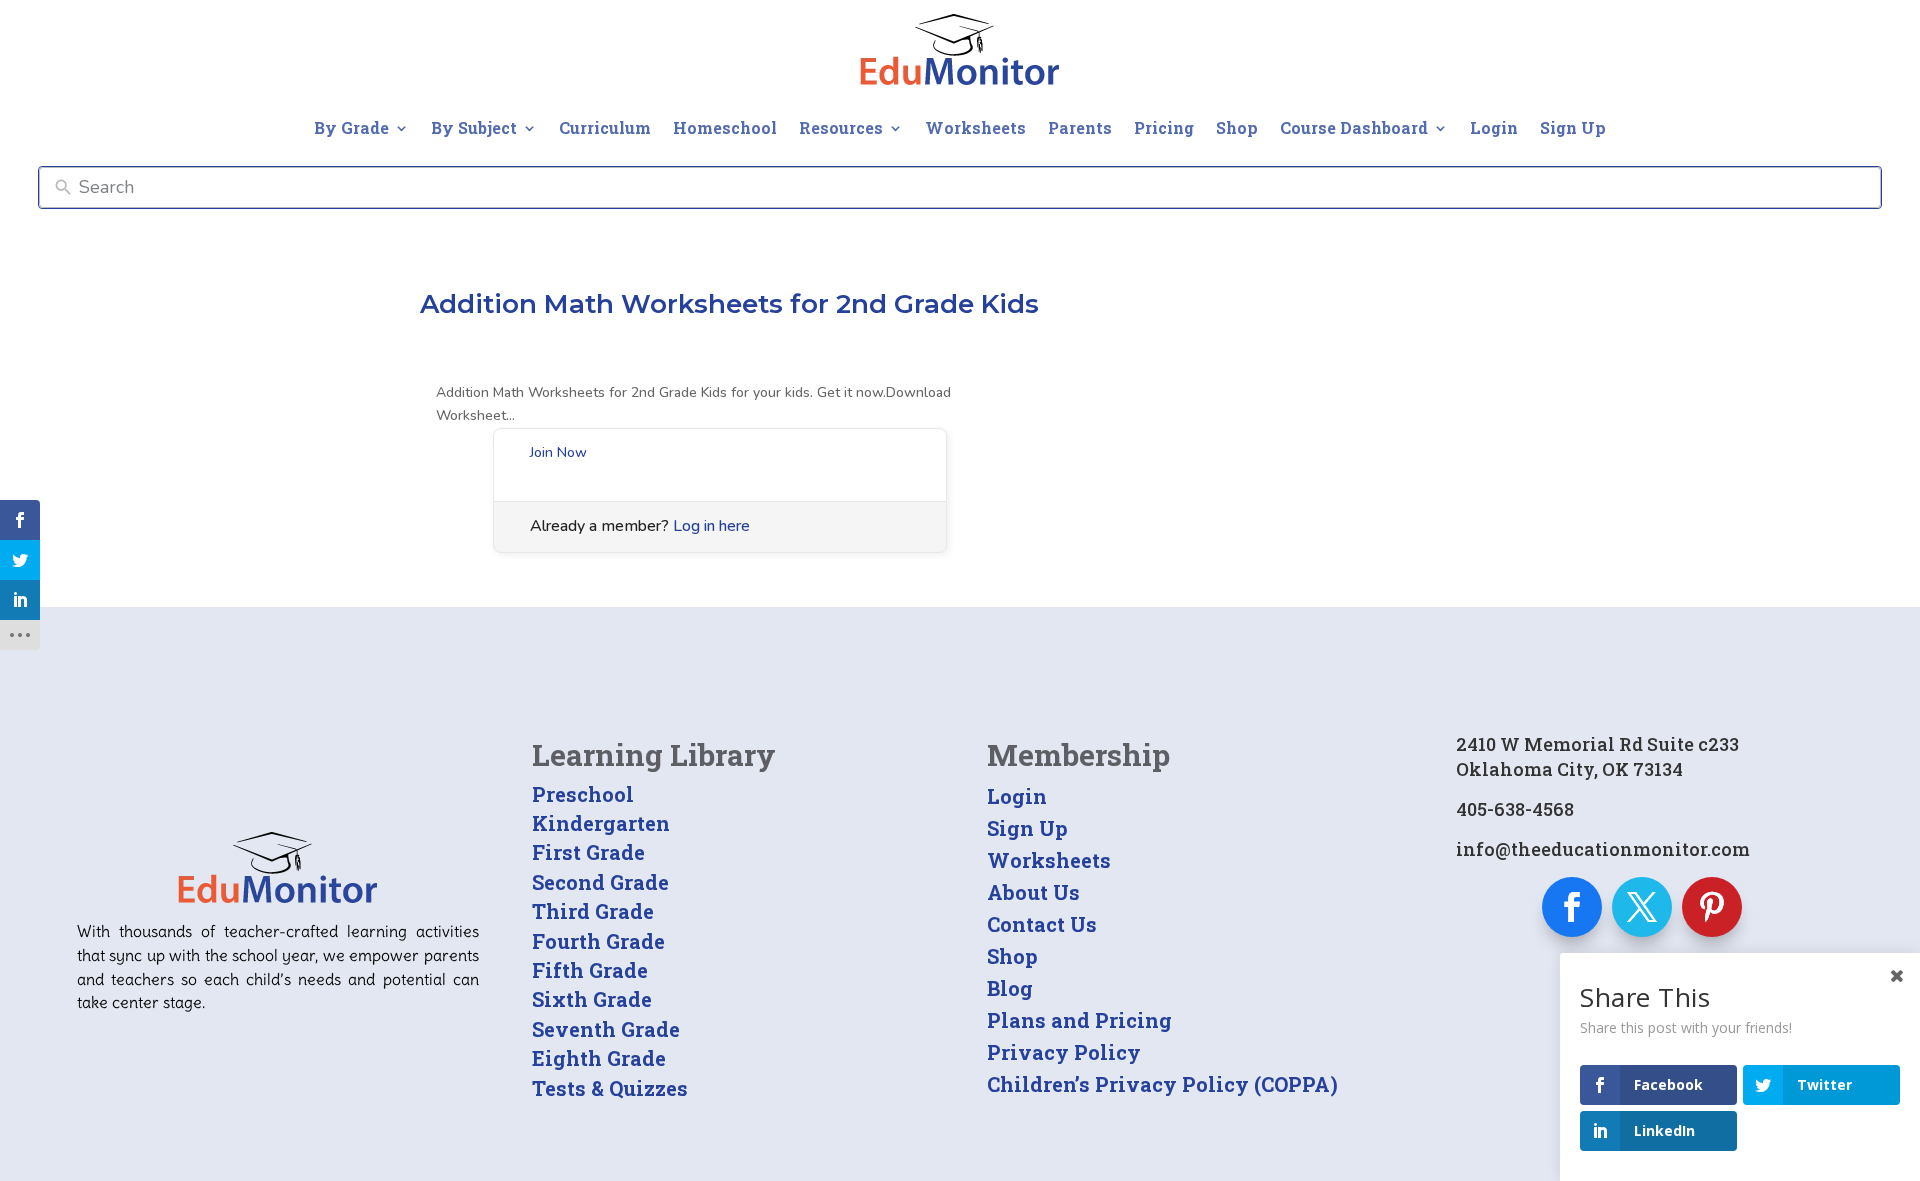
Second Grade (600, 882)
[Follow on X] (1642, 907)
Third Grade (593, 911)
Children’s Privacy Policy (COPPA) (1162, 1084)
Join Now (558, 452)
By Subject (474, 127)
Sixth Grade (592, 999)
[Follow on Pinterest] (1712, 907)
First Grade (588, 852)
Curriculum (605, 127)
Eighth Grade (599, 1058)
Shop (1237, 127)
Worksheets (975, 127)
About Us (1033, 892)
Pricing (1164, 127)
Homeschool (725, 127)
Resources (841, 127)
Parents (1080, 127)
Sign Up (1573, 127)
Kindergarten (601, 823)
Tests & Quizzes (610, 1088)
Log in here (711, 526)
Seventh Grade (606, 1029)
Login (1494, 127)
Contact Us (1042, 924)
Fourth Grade (598, 941)
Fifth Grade (590, 970)
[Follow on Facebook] (1572, 907)
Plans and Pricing (1079, 1020)
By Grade (351, 127)
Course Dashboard (1354, 127)
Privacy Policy (1064, 1052)
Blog (1010, 988)
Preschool (583, 794)
